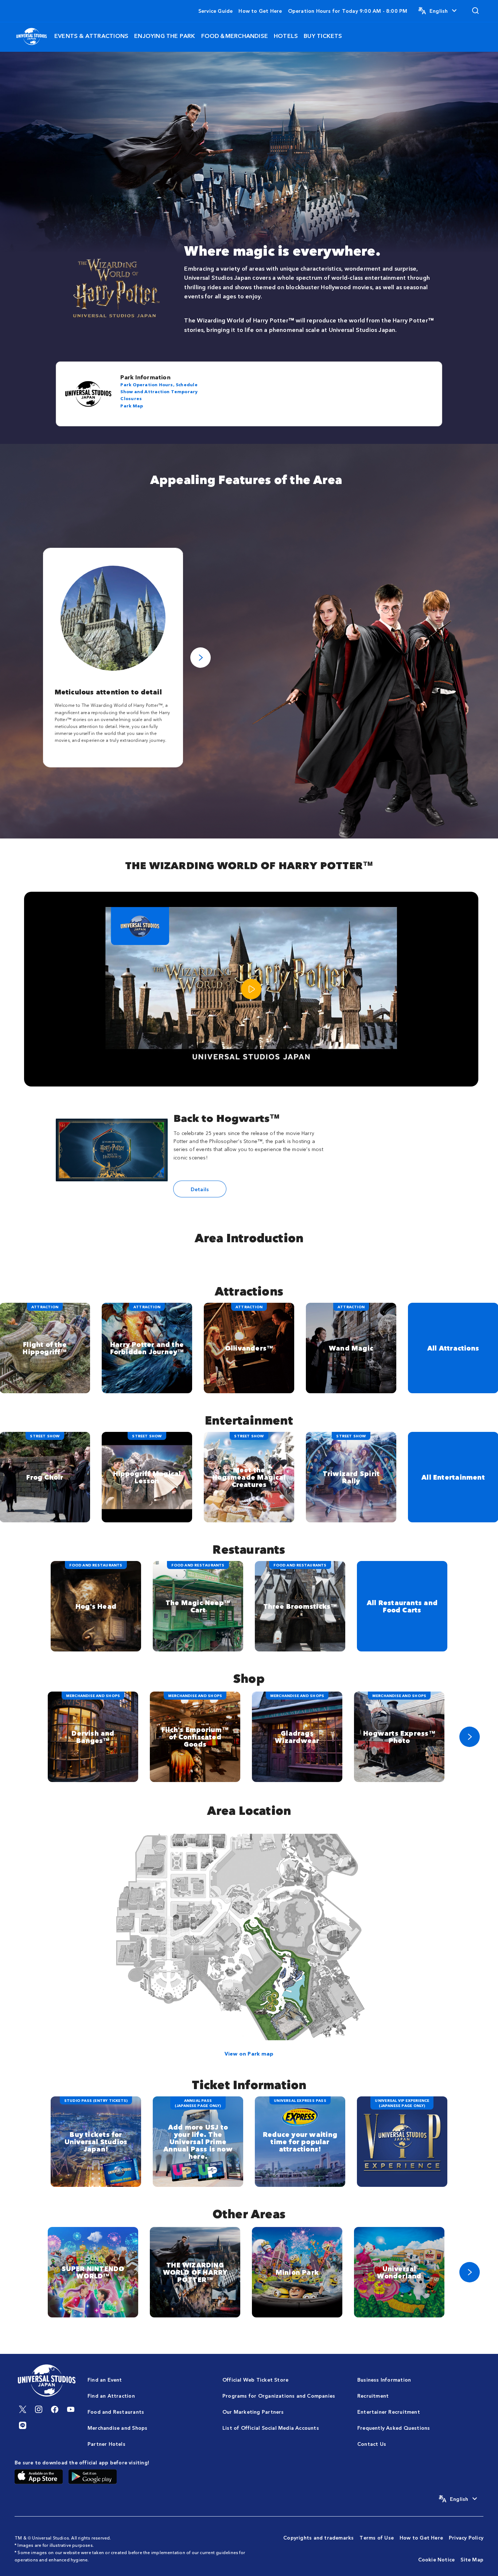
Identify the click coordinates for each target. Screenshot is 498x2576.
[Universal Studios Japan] (32, 36)
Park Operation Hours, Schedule (159, 384)
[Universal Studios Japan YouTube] (71, 2409)
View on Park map (249, 2053)
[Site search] (475, 11)
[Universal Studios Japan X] (23, 2409)
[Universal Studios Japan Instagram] (39, 2409)
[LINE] (23, 2425)
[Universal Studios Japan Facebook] (55, 2409)
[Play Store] (93, 2476)
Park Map (132, 405)
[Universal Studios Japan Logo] (47, 2381)
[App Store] (39, 2476)
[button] (438, 11)
